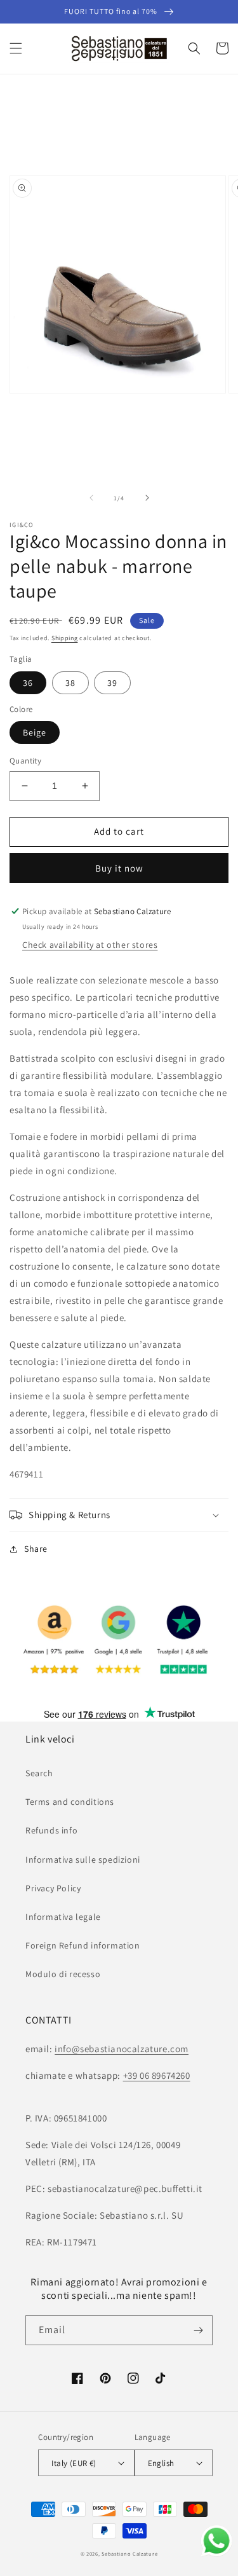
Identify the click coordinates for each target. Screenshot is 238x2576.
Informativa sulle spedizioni (83, 1860)
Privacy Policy (53, 1888)
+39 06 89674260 (157, 2075)
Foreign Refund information (83, 1945)
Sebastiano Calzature (129, 2553)
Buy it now (119, 868)
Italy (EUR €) (74, 2463)
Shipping (65, 638)
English (161, 2463)
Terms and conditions (70, 1802)
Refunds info (51, 1830)
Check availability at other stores (90, 945)
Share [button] (36, 1549)
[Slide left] (91, 498)
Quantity (25, 761)
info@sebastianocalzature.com (122, 2049)
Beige (35, 732)
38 (70, 683)
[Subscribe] (198, 2330)
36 (28, 683)
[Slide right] (147, 498)
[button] (16, 48)
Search (39, 1773)
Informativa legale (63, 1917)
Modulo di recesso (63, 1974)
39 (112, 683)
